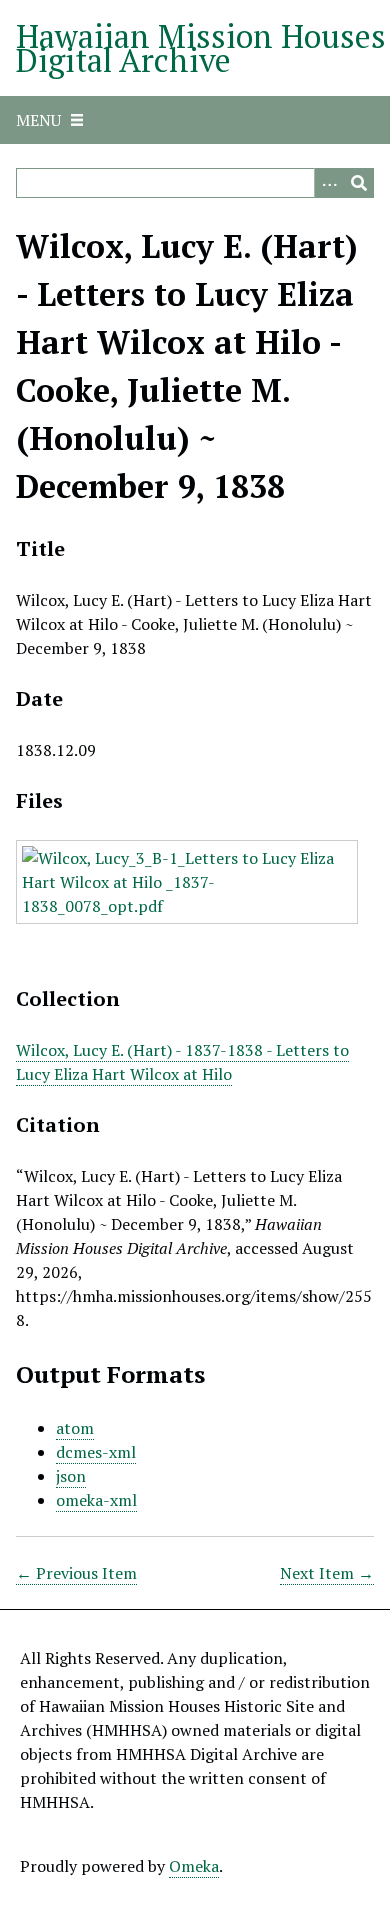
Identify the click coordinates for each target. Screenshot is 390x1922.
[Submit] (359, 183)
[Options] (329, 183)
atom (75, 1428)
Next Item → (327, 1573)
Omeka (194, 1866)
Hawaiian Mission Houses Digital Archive (201, 48)
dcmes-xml (96, 1452)
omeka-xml (96, 1500)
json (71, 1476)
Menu (38, 120)
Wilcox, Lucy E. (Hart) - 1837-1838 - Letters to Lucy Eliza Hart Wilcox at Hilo (182, 1062)
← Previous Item (76, 1573)
